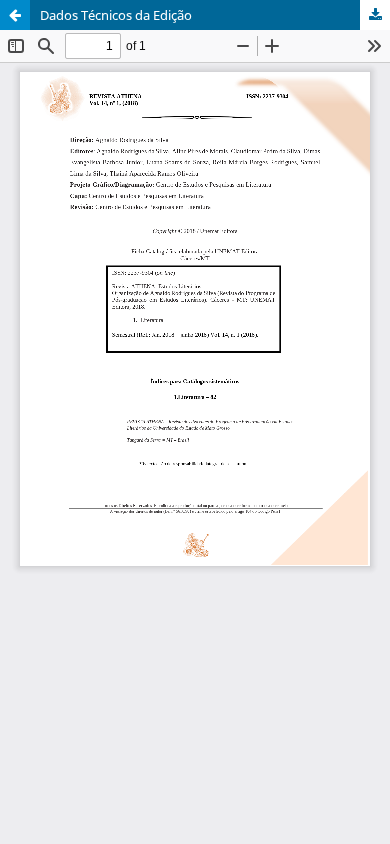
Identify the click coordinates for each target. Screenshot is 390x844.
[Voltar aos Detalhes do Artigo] (15, 15)
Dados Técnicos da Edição (116, 15)
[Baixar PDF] (375, 15)
